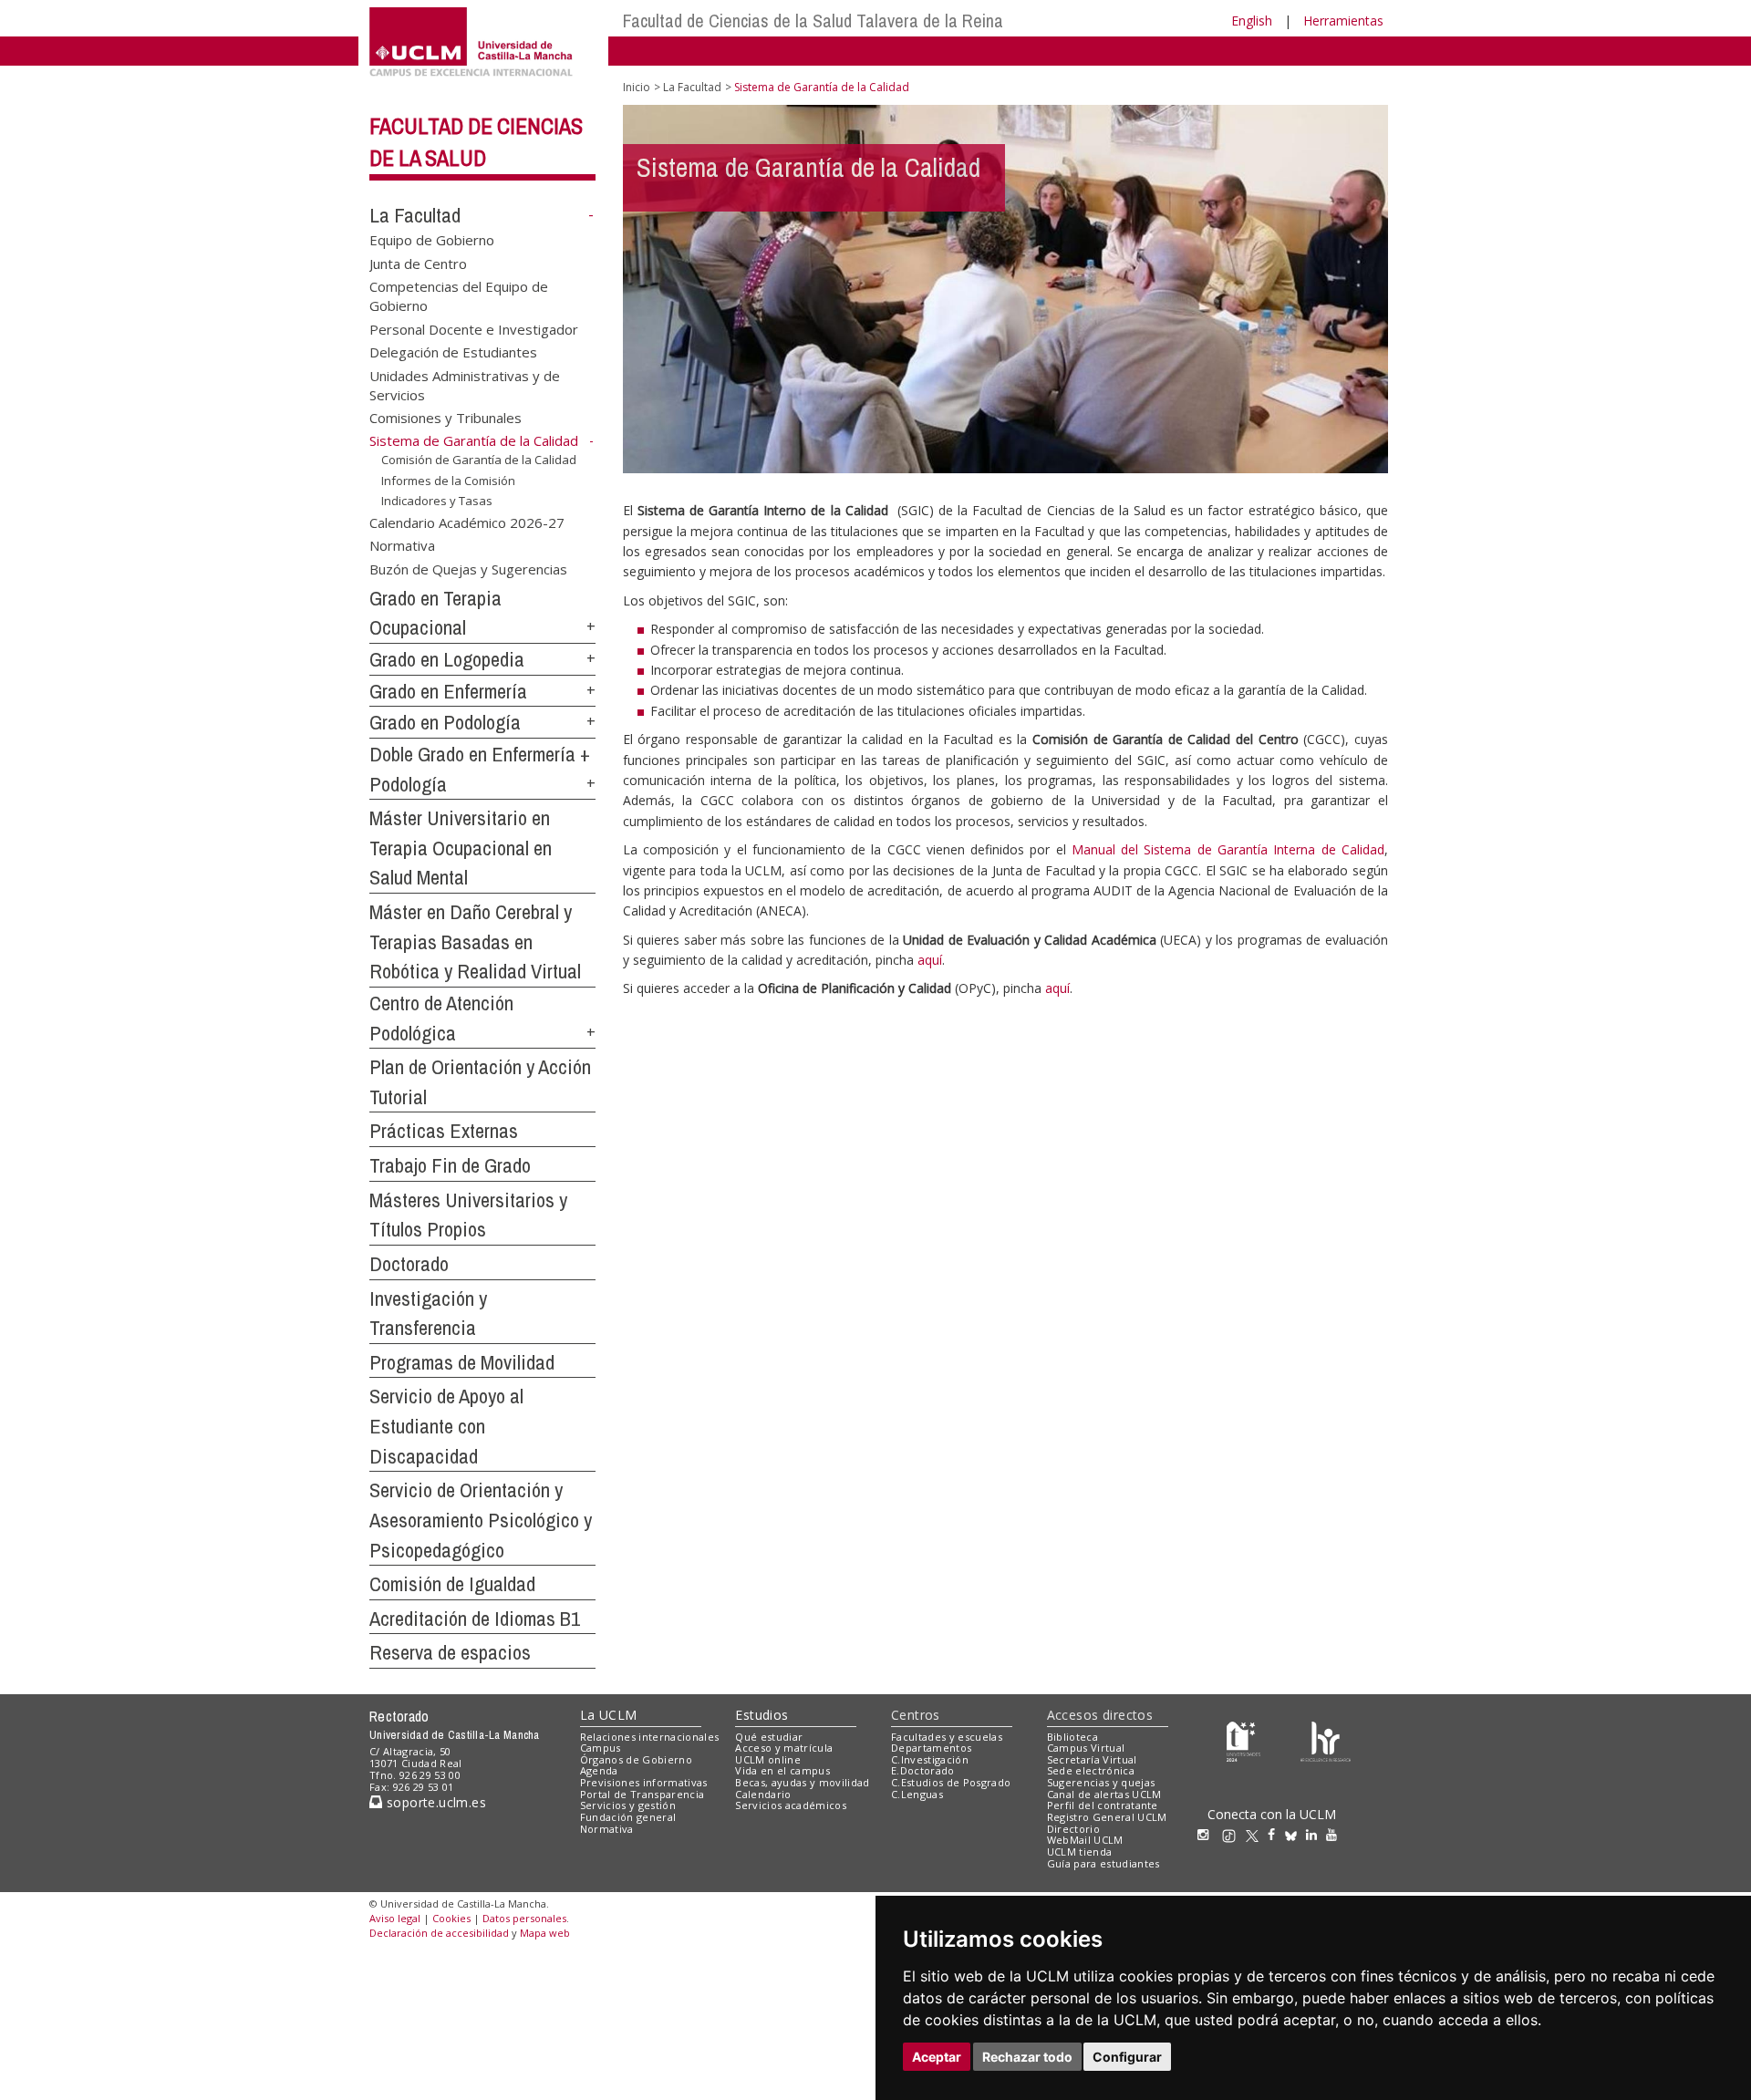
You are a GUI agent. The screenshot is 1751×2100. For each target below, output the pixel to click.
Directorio (1073, 1829)
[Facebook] (1276, 1834)
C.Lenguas (917, 1794)
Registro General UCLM (1107, 1817)
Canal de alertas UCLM (1104, 1794)
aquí (930, 960)
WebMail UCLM (1085, 1840)
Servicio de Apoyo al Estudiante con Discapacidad (446, 1426)
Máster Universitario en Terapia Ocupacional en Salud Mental (461, 848)
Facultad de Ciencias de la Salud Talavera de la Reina (813, 21)
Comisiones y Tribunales (446, 418)
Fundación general (628, 1817)
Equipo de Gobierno (432, 240)
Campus (601, 1748)
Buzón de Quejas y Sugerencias (468, 568)
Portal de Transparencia (642, 1794)
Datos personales (524, 1918)
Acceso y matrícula (784, 1748)
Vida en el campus (782, 1770)
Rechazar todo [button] (1027, 2057)
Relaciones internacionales (650, 1737)
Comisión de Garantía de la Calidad (479, 460)
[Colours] (1326, 1740)
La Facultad (415, 215)
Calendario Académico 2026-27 (467, 522)
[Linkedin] (1311, 1834)
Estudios (762, 1715)
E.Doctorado (923, 1770)
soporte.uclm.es (434, 1802)
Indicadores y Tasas (437, 501)
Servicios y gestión (628, 1805)
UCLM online (768, 1759)
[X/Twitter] (1257, 1834)
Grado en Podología (445, 722)
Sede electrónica (1091, 1770)
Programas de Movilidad (462, 1362)
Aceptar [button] (937, 2057)
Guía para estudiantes (1103, 1863)
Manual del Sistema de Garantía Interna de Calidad (1228, 849)
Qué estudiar (769, 1737)
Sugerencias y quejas (1101, 1782)
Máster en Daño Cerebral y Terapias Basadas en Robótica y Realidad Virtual (475, 941)
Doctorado (409, 1264)
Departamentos (931, 1748)
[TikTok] (1233, 1834)
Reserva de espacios (450, 1652)
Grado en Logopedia (447, 659)
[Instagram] (1207, 1834)
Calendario (763, 1794)
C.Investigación (930, 1759)
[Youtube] (1336, 1834)
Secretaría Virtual (1092, 1759)
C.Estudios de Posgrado (951, 1782)
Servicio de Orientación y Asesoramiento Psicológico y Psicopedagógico (481, 1520)
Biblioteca (1072, 1737)
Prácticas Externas (444, 1131)
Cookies (451, 1918)
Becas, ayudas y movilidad (802, 1782)
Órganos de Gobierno (636, 1759)
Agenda (599, 1770)
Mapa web (545, 1933)
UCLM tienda (1080, 1852)
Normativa (402, 545)
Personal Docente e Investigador (474, 328)
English (1252, 21)
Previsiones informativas (644, 1782)
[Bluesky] (1295, 1834)
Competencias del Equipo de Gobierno (459, 295)
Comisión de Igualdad (452, 1584)
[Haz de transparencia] (1243, 1740)
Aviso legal (395, 1918)
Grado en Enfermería (448, 691)
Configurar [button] (1127, 2057)
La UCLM (609, 1715)
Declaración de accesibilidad (439, 1933)
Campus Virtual (1086, 1748)
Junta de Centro (418, 263)
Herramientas (1343, 21)
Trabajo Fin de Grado (450, 1165)
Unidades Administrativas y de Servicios (465, 384)
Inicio (637, 87)
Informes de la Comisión (448, 480)
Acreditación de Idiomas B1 (475, 1619)
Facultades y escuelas (947, 1737)
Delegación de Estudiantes (453, 352)
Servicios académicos (791, 1805)
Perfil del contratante (1103, 1805)
